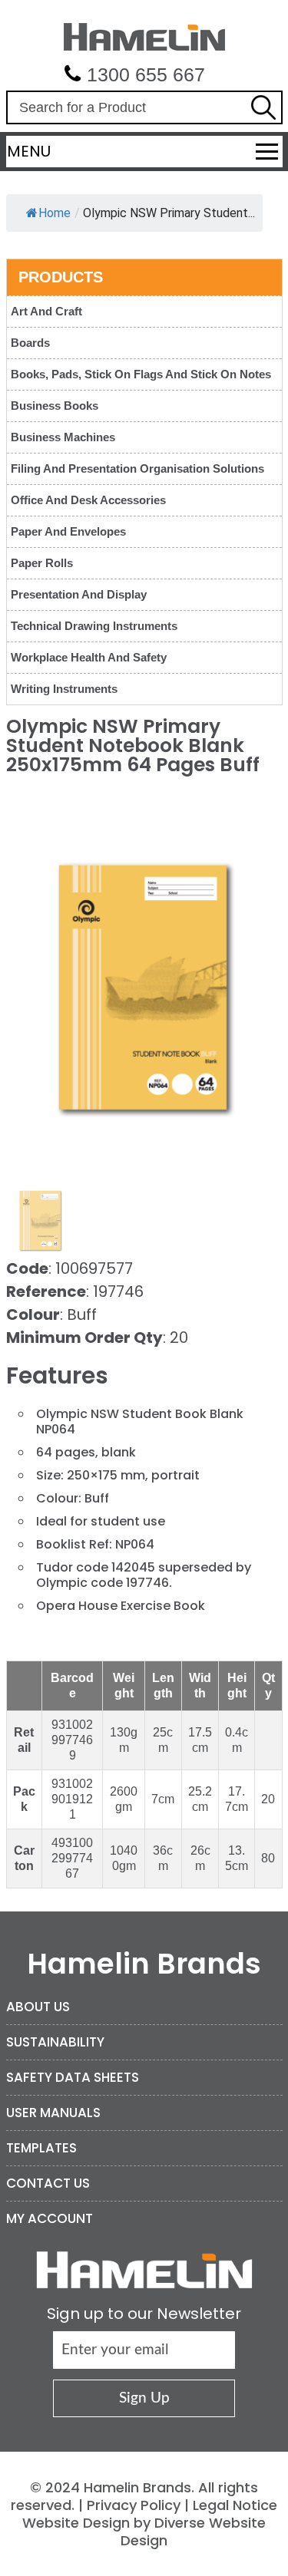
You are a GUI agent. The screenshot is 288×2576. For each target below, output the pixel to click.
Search (263, 107)
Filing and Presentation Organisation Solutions (137, 468)
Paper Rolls (42, 563)
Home (55, 213)
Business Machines (63, 437)
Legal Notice (235, 2505)
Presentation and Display (79, 594)
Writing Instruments (64, 689)
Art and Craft (46, 311)
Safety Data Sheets (73, 2077)
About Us (38, 2007)
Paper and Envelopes (68, 531)
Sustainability (55, 2042)
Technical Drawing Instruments (94, 626)
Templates (41, 2148)
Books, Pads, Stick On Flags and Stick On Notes (141, 374)
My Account (50, 2218)
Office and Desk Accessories (88, 500)
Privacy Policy (134, 2505)
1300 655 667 (146, 74)
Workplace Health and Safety (89, 657)
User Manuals (53, 2113)
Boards (30, 343)
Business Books (55, 406)
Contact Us (48, 2183)
